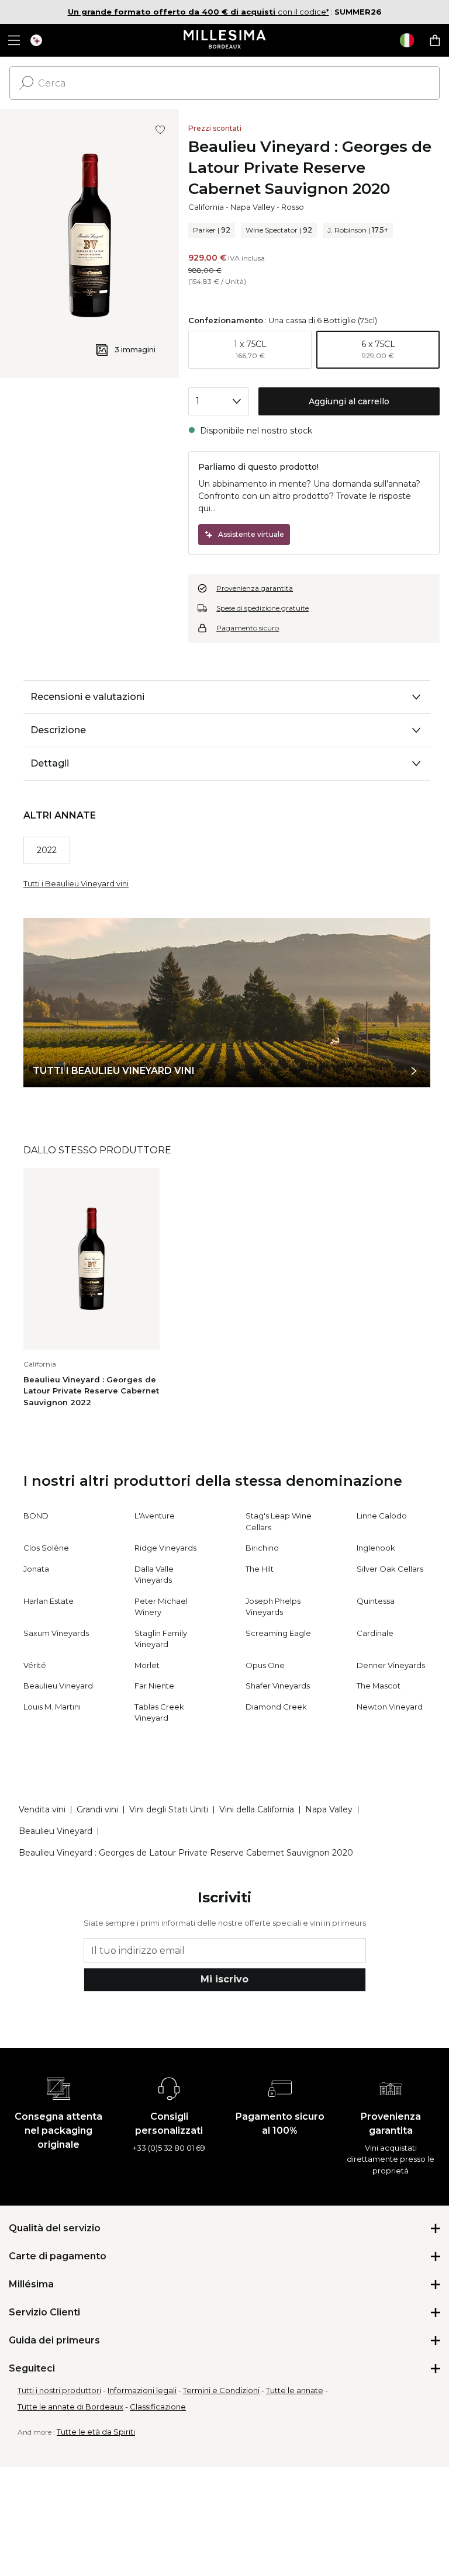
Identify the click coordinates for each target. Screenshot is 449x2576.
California (206, 207)
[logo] (225, 40)
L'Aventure (155, 1516)
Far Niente (154, 1686)
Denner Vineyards (391, 1665)
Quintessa (376, 1601)
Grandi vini (97, 1809)
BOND (36, 1516)
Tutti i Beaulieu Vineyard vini (76, 883)
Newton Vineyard (390, 1707)
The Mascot (379, 1686)
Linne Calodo (382, 1516)
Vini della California (257, 1809)
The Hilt (260, 1569)
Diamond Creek (276, 1707)
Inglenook (376, 1548)
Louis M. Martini (52, 1707)
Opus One (265, 1665)
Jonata (36, 1569)
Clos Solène (46, 1548)
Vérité (35, 1665)
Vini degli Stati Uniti (169, 1809)
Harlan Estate (49, 1601)
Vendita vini (42, 1809)
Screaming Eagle (278, 1633)
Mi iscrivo (224, 1979)
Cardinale (375, 1633)
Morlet (147, 1665)
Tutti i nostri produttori (59, 2390)
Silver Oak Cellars (390, 1569)
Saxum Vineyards (56, 1633)
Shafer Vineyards (278, 1686)
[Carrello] (435, 40)
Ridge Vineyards (165, 1548)
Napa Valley (253, 207)
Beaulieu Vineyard (58, 1686)
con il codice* (198, 12)
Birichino (262, 1548)
